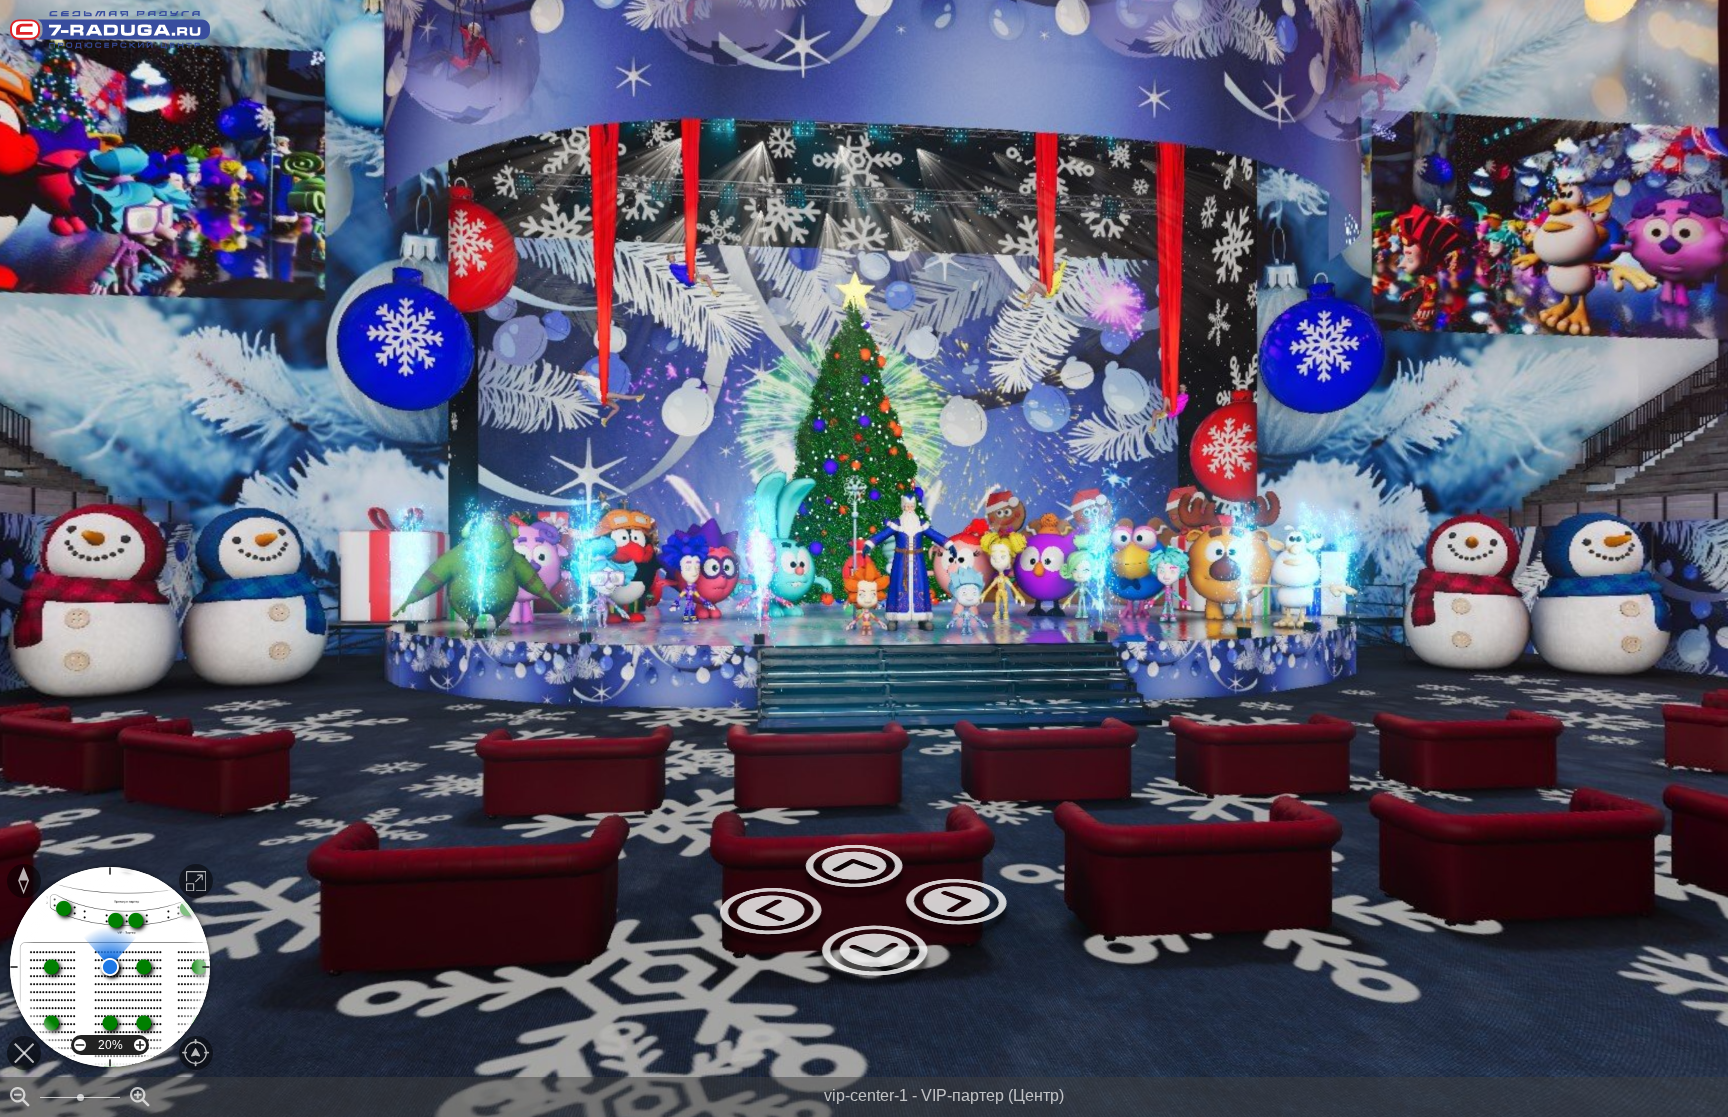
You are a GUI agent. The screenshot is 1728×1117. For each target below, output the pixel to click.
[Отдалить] (20, 1097)
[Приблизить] (140, 1097)
